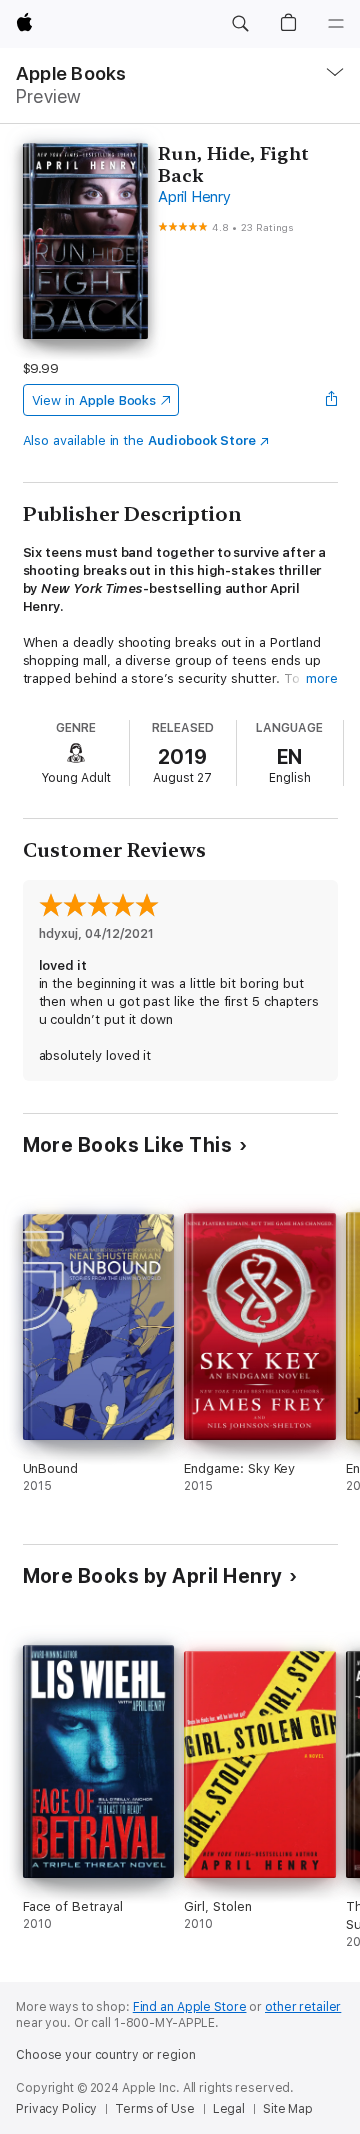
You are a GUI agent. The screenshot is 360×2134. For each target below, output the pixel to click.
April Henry (194, 197)
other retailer (303, 2007)
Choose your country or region (106, 2055)
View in (94, 400)
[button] (240, 24)
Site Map (288, 2109)
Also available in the (140, 440)
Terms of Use (155, 2109)
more (322, 678)
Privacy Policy (56, 2109)
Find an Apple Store (190, 2007)
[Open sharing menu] (331, 400)
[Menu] (336, 24)
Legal (229, 2109)
